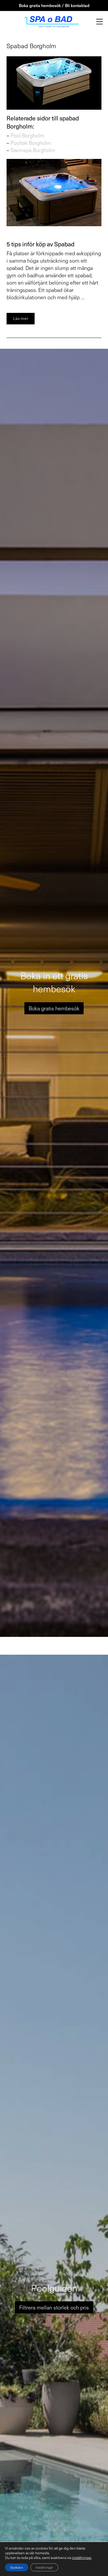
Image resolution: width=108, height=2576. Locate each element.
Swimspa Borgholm (33, 150)
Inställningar (44, 2567)
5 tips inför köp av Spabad (40, 244)
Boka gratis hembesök (54, 1008)
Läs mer (21, 318)
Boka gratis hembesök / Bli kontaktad (54, 5)
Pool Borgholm (27, 135)
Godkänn (17, 2567)
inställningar (82, 2558)
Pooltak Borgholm (31, 143)
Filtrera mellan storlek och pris (54, 2307)
